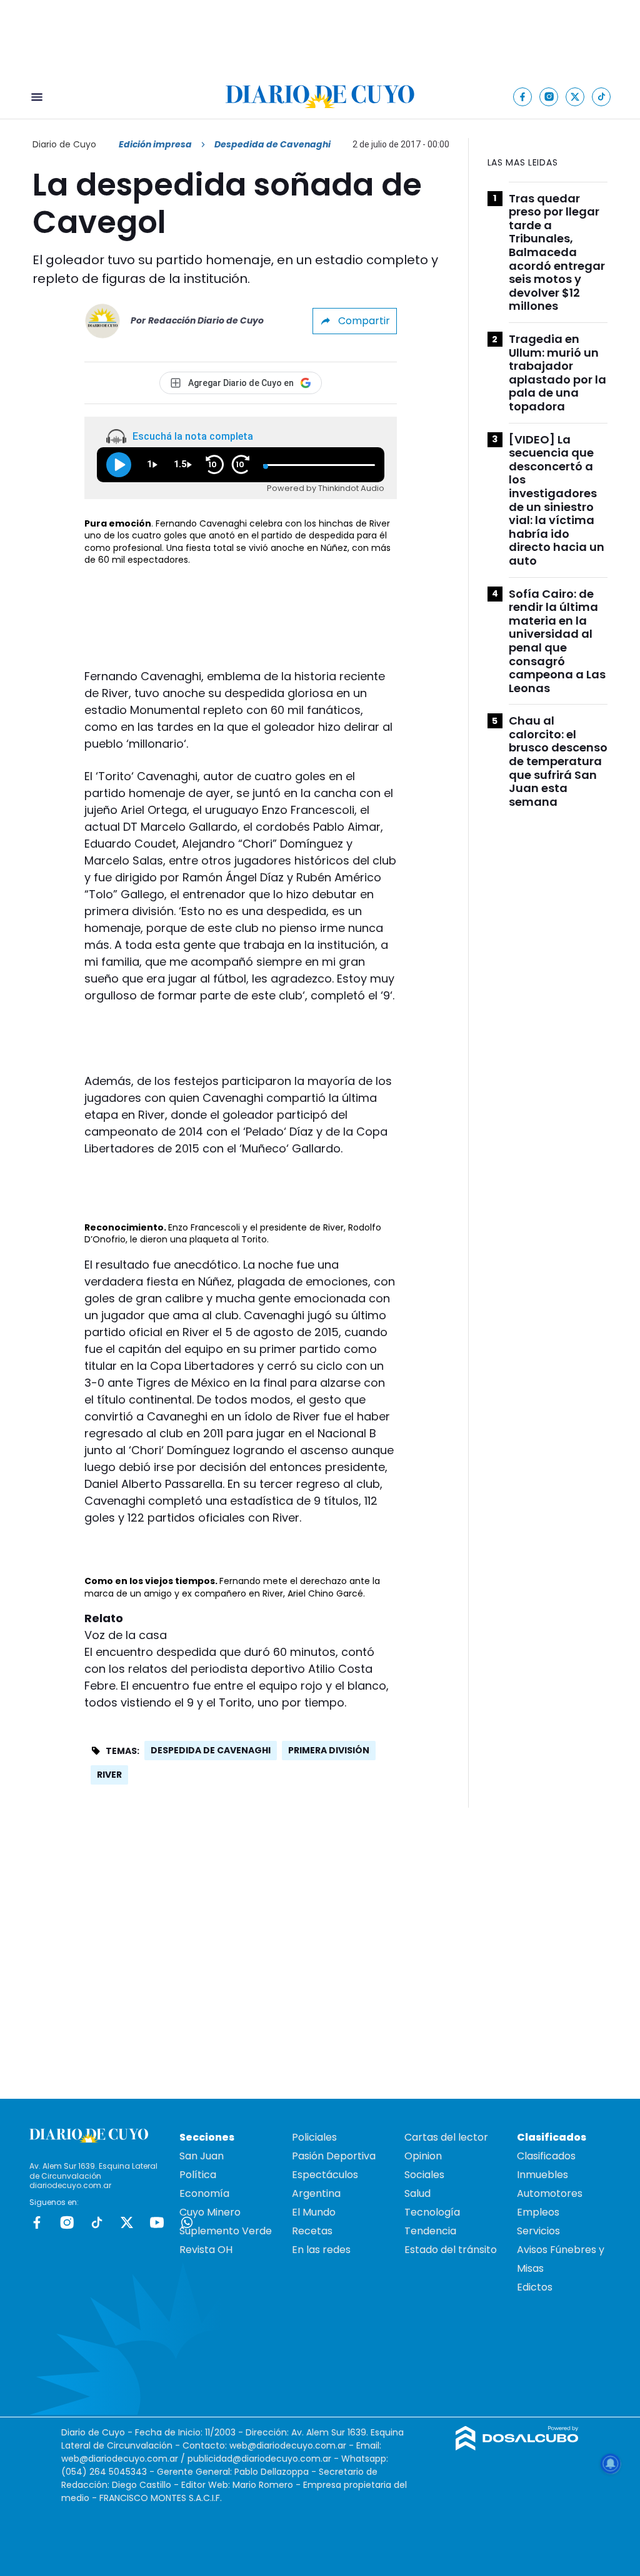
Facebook (37, 2222)
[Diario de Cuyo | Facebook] (523, 97)
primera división (329, 1750)
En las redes (321, 2250)
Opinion (423, 2156)
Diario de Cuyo (64, 144)
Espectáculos (325, 2175)
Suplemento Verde (226, 2231)
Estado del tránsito (451, 2250)
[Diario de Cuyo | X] (575, 97)
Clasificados (546, 2156)
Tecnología (432, 2212)
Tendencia (430, 2231)
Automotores (550, 2193)
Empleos (538, 2212)
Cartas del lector (446, 2137)
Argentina (316, 2193)
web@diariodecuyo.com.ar (288, 2445)
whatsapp (187, 2222)
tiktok (97, 2222)
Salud (417, 2193)
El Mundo (314, 2212)
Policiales (314, 2137)
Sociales (424, 2175)
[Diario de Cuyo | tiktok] (602, 97)
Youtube (157, 2222)
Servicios (538, 2231)
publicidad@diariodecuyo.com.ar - (264, 2459)
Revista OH (206, 2250)
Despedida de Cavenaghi (211, 1750)
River (109, 1775)
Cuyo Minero (210, 2212)
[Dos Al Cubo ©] (517, 2447)
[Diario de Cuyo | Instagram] (549, 97)
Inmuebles (542, 2175)
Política (198, 2175)
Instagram (67, 2222)
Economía (204, 2193)
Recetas (312, 2231)
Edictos (535, 2287)
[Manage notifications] (611, 2464)
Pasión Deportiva (334, 2156)
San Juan (202, 2156)
